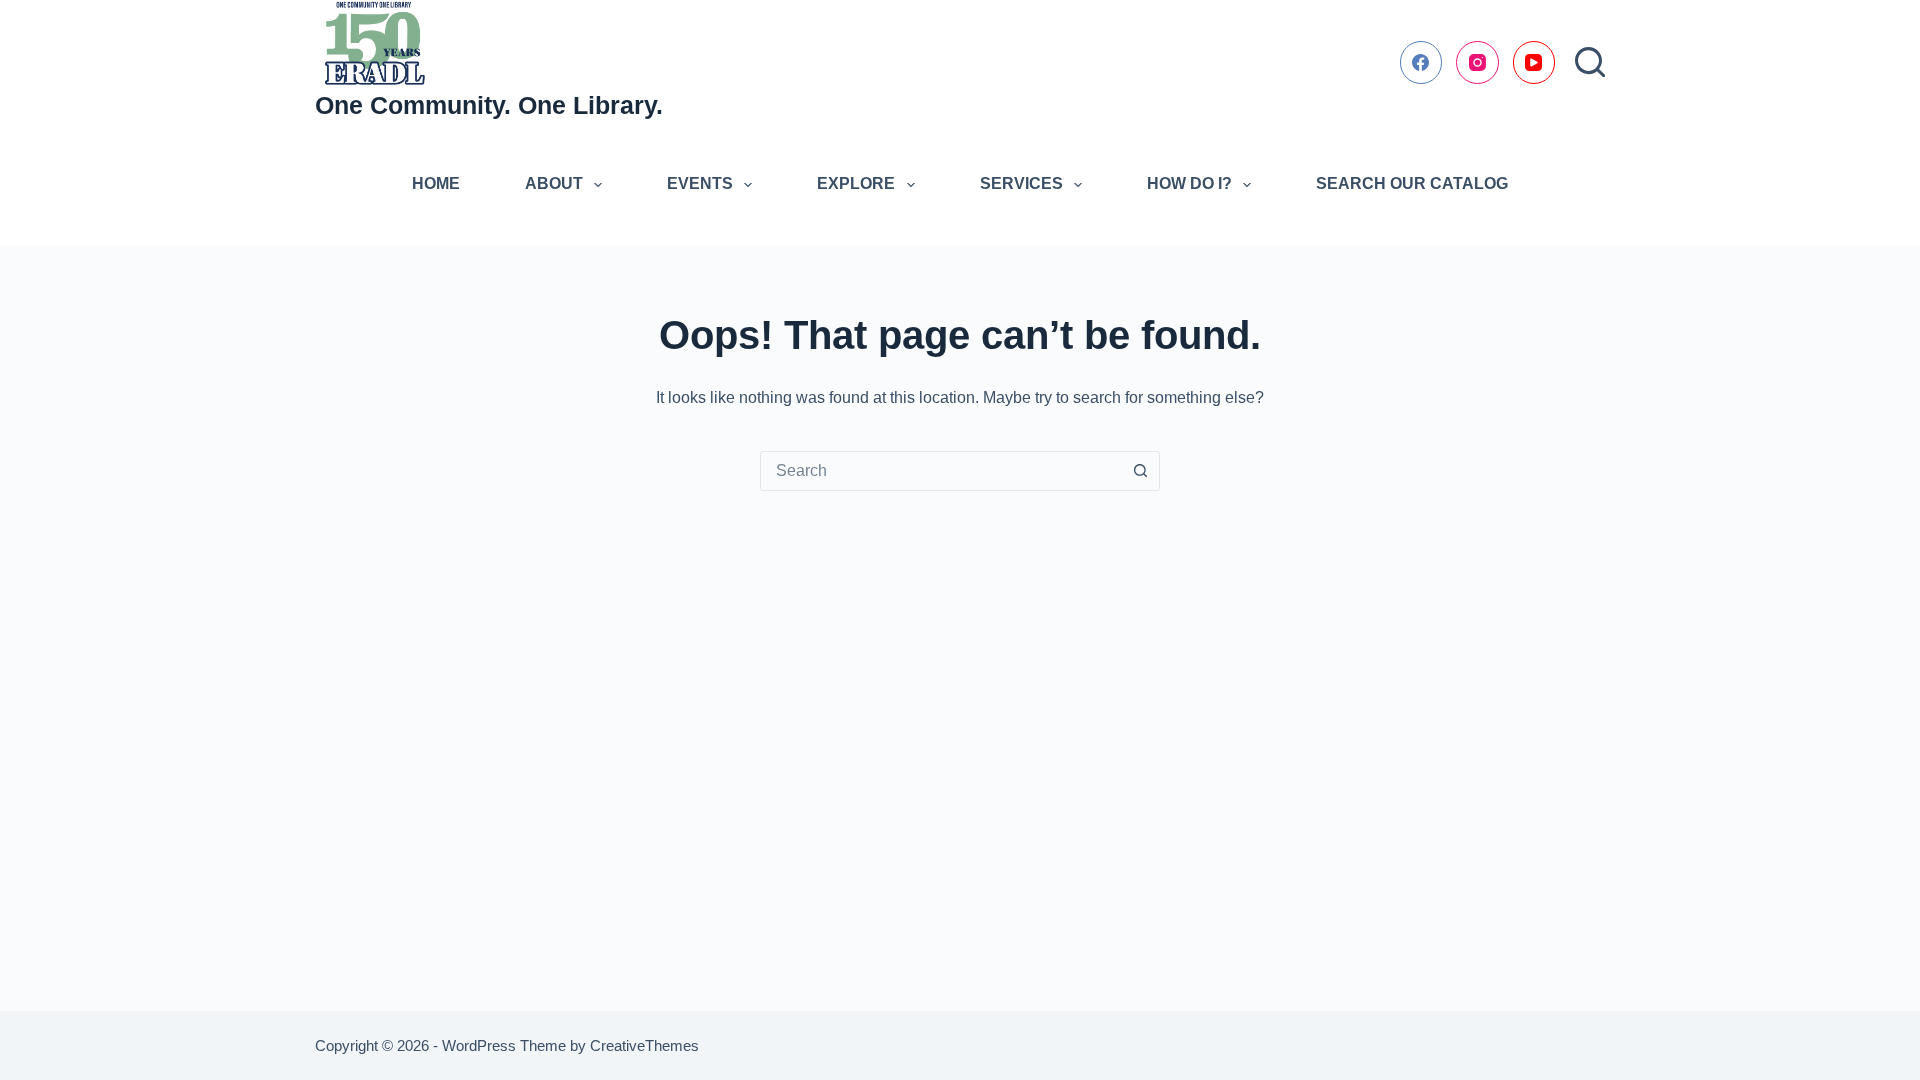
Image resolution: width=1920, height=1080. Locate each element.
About (554, 183)
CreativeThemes (644, 1045)
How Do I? (1189, 183)
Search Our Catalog (1412, 183)
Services (1021, 183)
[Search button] (1140, 471)
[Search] (1590, 62)
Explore (856, 183)
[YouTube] (1534, 62)
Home (436, 183)
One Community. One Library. (489, 105)
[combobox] (941, 471)
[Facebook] (1421, 62)
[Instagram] (1477, 62)
